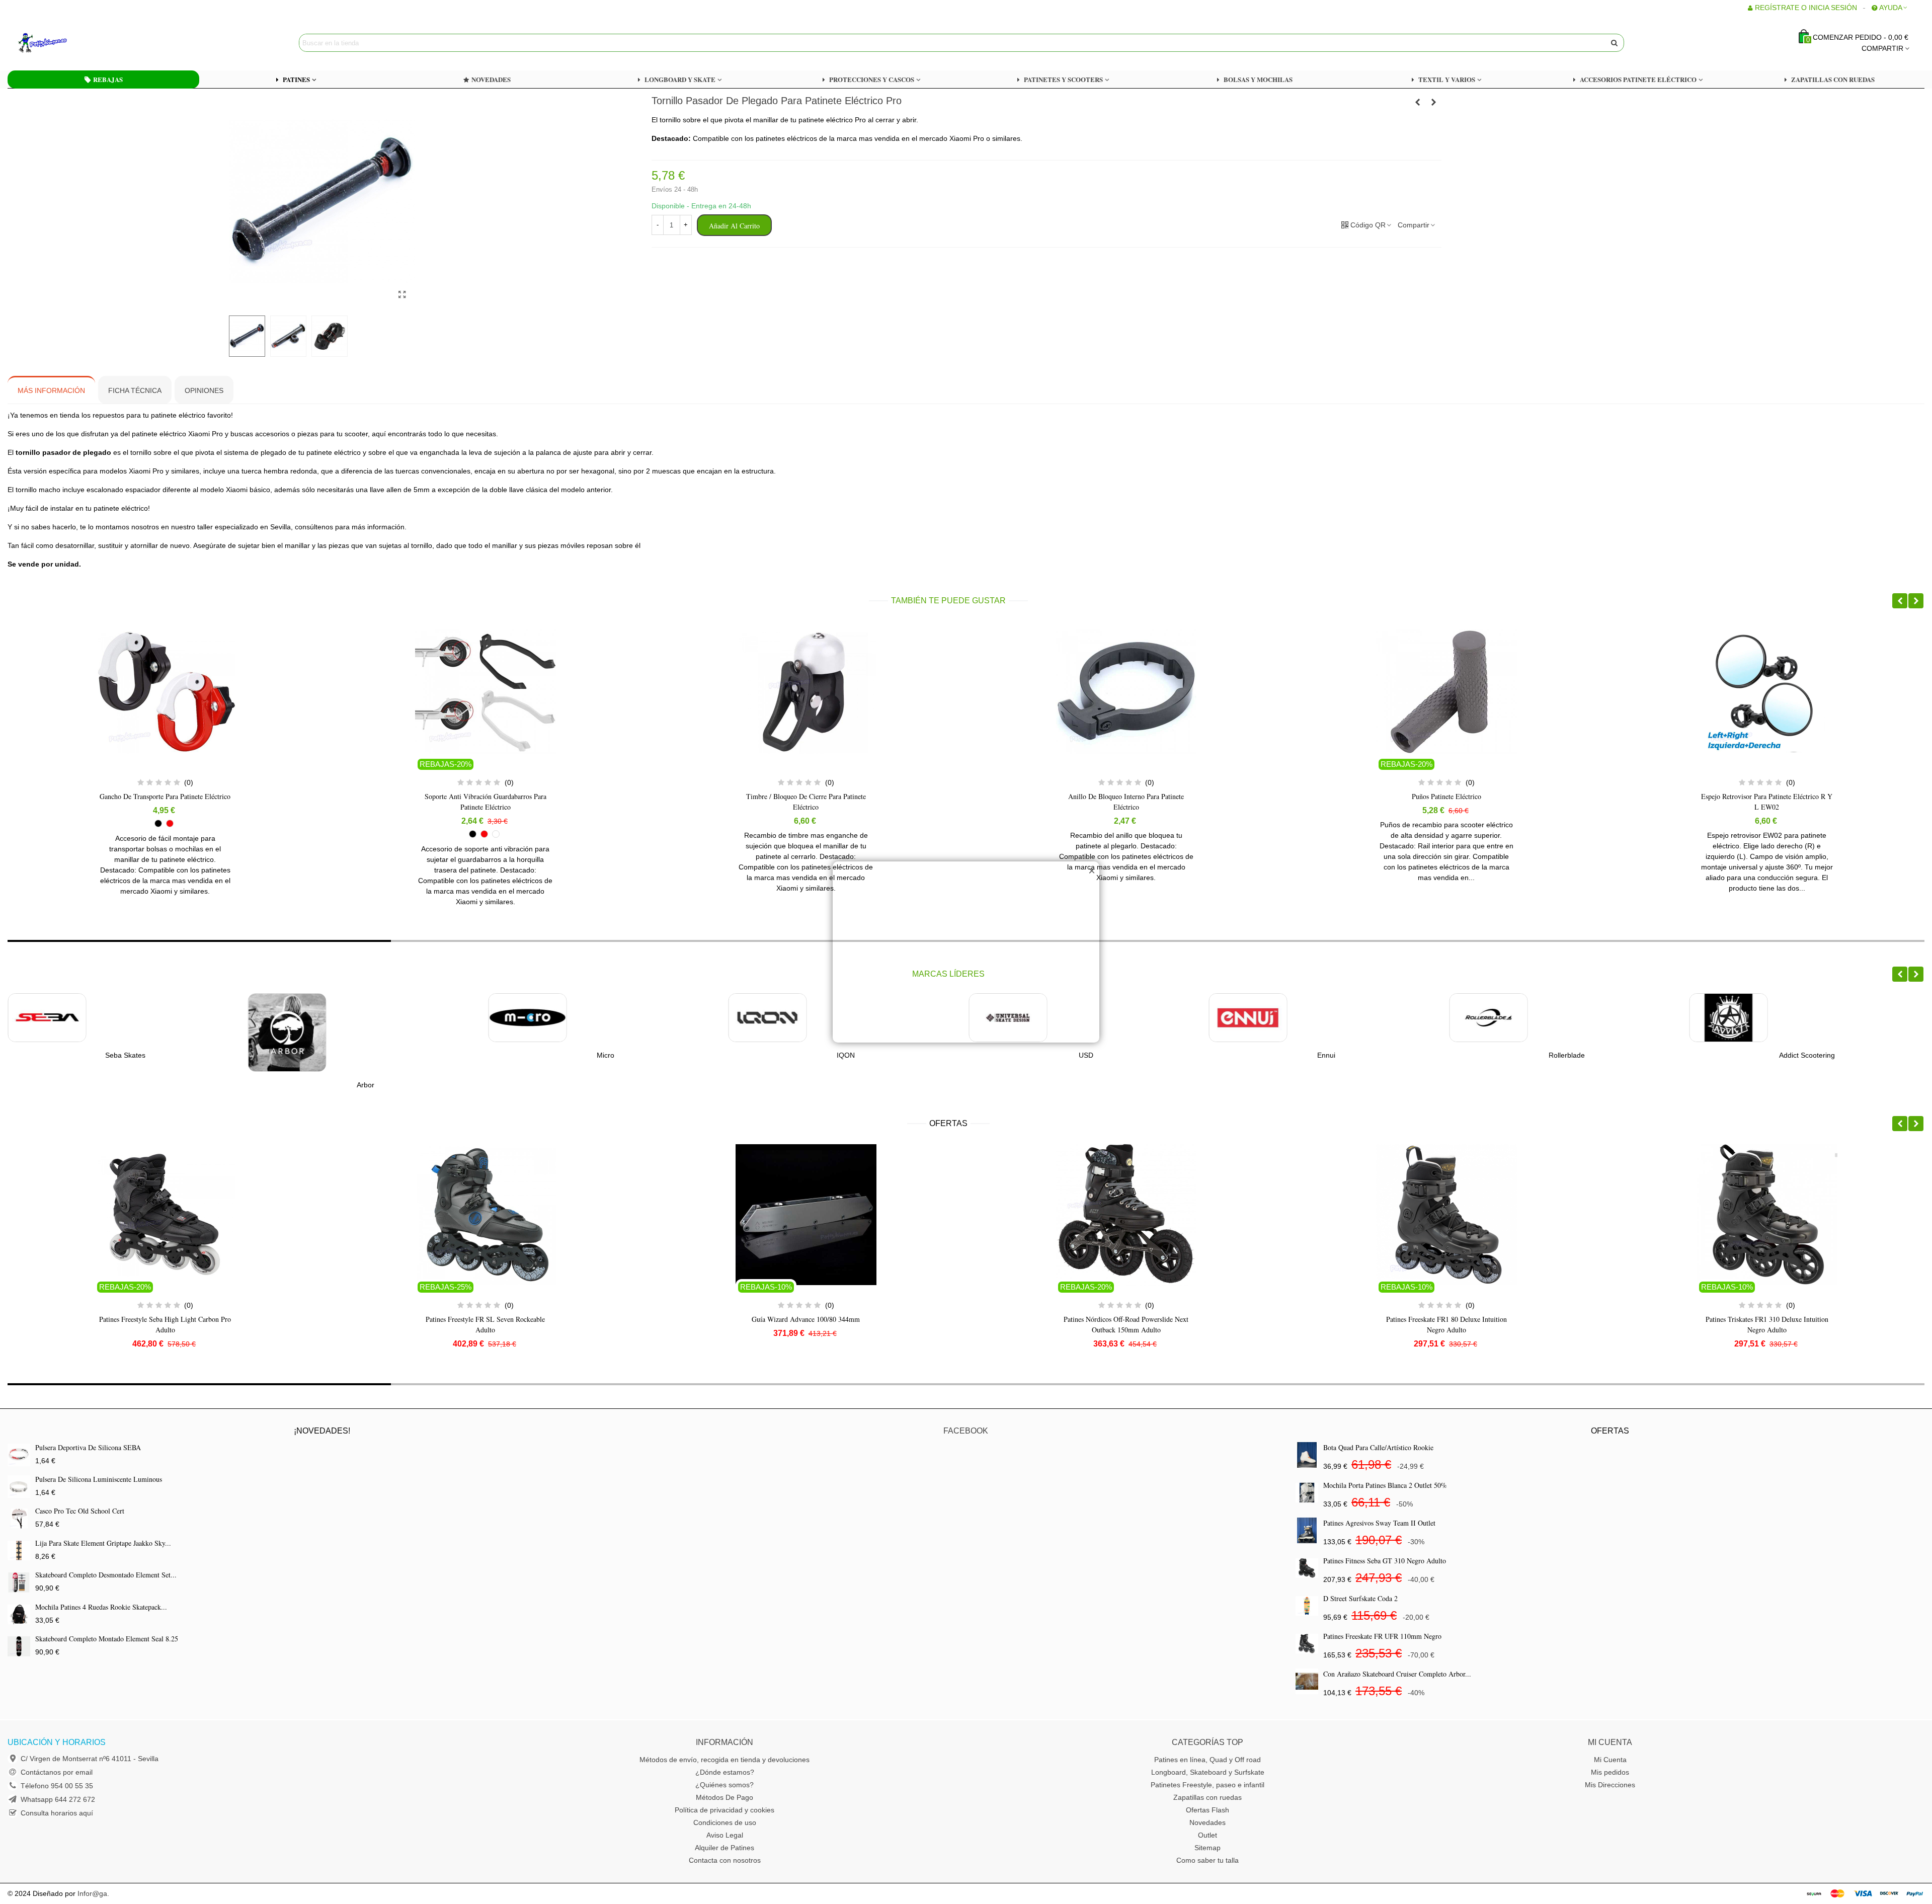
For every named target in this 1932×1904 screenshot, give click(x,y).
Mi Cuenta (1610, 1760)
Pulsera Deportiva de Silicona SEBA (88, 1447)
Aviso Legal (725, 1835)
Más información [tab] (51, 390)
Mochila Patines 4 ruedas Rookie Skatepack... (101, 1607)
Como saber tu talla (1207, 1860)
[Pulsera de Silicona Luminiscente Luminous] (19, 1487)
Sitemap (1207, 1848)
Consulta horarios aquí (57, 1813)
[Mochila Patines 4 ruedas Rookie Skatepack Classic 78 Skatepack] (19, 1614)
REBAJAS (108, 79)
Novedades (1207, 1822)
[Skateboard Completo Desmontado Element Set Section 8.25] (19, 1582)
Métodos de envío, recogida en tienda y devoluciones (725, 1760)
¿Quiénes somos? (725, 1785)
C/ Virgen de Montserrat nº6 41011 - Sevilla (90, 1759)
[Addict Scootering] (1488, 1018)
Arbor (125, 1085)
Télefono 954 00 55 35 (57, 1786)
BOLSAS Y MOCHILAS (1258, 79)
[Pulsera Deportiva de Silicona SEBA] (19, 1455)
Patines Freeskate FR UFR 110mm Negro (1382, 1636)
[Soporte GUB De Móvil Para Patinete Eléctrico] (1434, 102)
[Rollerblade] (1248, 1018)
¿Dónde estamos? (725, 1772)
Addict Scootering (1566, 1055)
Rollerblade (1326, 1055)
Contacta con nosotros (725, 1860)
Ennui (1086, 1055)
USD (846, 1055)
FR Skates (1807, 1055)
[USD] (768, 1018)
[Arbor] (47, 1033)
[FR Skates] (1729, 1018)
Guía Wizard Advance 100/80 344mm (485, 1319)
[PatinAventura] (73, 43)
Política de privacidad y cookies (725, 1810)
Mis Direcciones (1610, 1785)
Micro (366, 1055)
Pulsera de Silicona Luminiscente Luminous (99, 1479)
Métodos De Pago (725, 1797)
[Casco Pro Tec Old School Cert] (19, 1518)
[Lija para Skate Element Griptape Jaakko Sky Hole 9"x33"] (19, 1551)
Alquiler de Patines (725, 1848)
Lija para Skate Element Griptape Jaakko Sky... (103, 1543)
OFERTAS (948, 1123)
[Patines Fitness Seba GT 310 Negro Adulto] (1307, 1568)
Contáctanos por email (57, 1772)
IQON (606, 1055)
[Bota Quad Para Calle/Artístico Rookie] (1307, 1455)
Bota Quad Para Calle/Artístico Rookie (1378, 1447)
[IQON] (527, 1018)
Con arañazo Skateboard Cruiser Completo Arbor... (1397, 1674)
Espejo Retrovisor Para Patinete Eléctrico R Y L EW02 (1446, 802)
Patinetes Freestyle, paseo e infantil (1207, 1785)
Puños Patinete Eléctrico (1126, 796)
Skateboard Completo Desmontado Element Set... (106, 1575)
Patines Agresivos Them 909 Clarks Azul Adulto (1767, 1324)
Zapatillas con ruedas (1207, 1797)
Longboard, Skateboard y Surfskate (1208, 1772)
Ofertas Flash (1207, 1810)
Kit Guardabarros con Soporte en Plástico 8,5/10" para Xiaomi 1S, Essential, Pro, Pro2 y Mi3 (1767, 807)
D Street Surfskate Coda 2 (1360, 1598)
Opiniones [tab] (204, 390)
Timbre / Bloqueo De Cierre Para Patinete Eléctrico (486, 802)
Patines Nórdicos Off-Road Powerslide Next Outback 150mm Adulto (806, 1324)
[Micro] (287, 1018)
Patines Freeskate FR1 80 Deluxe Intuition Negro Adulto (1126, 1324)
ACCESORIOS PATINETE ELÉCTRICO (1638, 79)
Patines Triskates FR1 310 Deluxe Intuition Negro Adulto (1446, 1324)
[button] (1900, 601)
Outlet (1207, 1835)
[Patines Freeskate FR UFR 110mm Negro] (1307, 1644)
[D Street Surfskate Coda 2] (1307, 1606)
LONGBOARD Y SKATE (680, 79)
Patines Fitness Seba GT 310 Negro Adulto (1385, 1561)
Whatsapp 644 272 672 (58, 1799)
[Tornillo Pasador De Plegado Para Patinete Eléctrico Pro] (403, 295)
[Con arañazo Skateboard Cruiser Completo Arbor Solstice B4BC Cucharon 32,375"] (1307, 1681)
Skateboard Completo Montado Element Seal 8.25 (107, 1639)
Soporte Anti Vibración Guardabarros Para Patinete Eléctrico (165, 802)
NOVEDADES (491, 79)
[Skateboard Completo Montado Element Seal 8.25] (19, 1646)
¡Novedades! (322, 1431)
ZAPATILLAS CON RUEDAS (1833, 79)
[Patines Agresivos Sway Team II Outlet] (1307, 1530)
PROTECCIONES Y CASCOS (872, 79)
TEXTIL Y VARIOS (1447, 79)
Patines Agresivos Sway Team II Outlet (1379, 1523)
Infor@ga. (93, 1893)
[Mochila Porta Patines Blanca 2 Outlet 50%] (1307, 1493)
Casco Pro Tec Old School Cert (80, 1511)
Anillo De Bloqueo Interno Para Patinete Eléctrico (806, 802)
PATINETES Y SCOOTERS (1063, 79)
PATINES (296, 79)
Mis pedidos (1610, 1772)
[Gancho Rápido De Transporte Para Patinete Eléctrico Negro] (1418, 102)
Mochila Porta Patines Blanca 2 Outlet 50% (1385, 1485)
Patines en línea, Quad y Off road (1207, 1760)
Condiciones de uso (725, 1822)
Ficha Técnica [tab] (135, 390)
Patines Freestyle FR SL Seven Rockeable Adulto (165, 1324)
